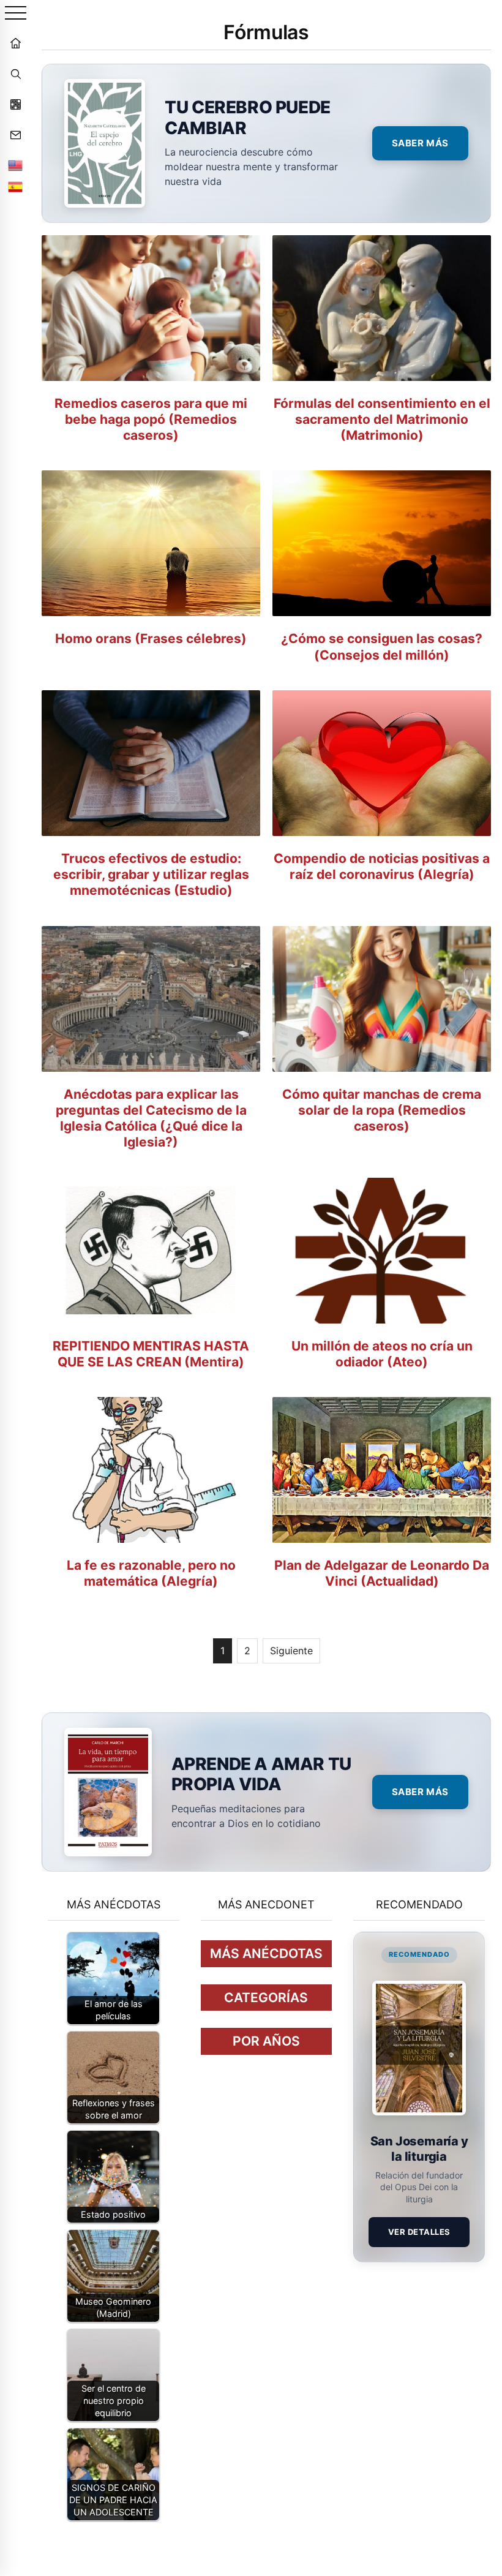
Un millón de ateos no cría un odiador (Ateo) (382, 1354)
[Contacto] (15, 135)
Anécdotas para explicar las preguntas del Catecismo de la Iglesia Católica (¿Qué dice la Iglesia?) (151, 1118)
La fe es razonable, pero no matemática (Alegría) (151, 1573)
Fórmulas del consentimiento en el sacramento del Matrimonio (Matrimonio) (382, 420)
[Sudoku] (15, 104)
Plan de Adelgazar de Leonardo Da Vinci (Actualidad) (382, 1573)
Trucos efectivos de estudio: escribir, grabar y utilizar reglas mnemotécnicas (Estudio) (151, 875)
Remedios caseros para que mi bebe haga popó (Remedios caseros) (151, 420)
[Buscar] (15, 73)
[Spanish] (15, 187)
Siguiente (291, 1651)
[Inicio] (15, 43)
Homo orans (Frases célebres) (151, 638)
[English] (15, 165)
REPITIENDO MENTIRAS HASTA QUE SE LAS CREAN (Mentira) (151, 1354)
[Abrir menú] (16, 14)
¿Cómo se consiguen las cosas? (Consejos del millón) (382, 646)
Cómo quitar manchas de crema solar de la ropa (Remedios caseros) (382, 1110)
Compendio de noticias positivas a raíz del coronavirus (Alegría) (382, 866)
